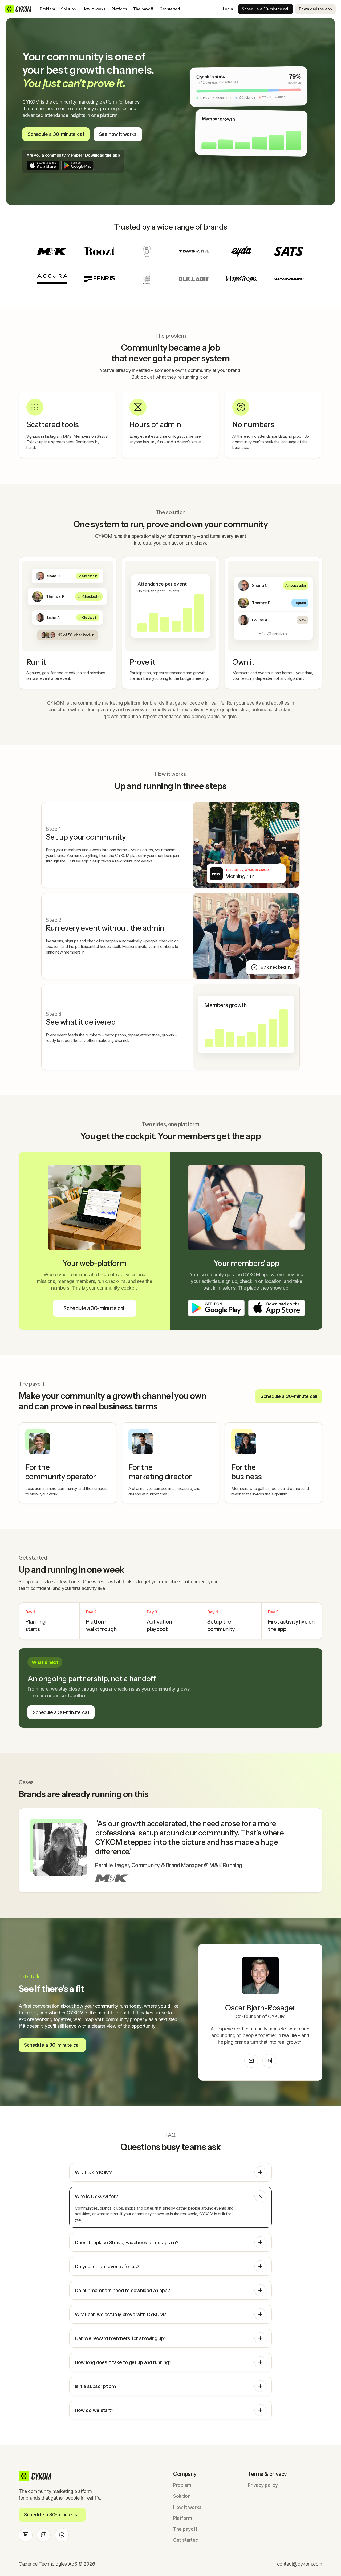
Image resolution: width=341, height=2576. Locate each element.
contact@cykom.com (300, 2564)
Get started (170, 9)
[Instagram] (44, 2535)
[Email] (251, 2061)
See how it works (118, 134)
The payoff (143, 9)
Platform (119, 9)
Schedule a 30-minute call (266, 9)
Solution (68, 9)
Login (228, 9)
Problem (47, 9)
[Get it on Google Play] (78, 165)
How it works (94, 9)
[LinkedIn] (269, 2061)
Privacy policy (263, 2485)
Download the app (315, 9)
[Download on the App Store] (43, 165)
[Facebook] (62, 2535)
